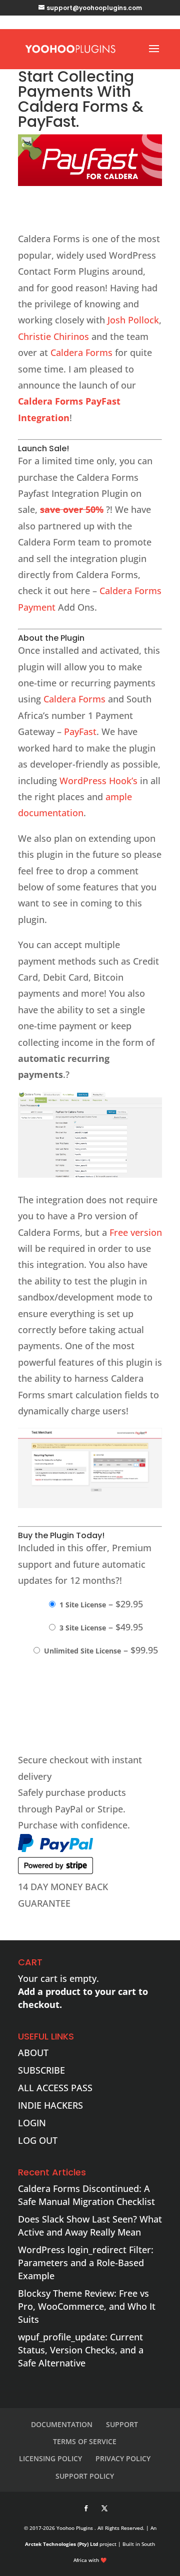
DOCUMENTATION (62, 2424)
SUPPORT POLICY (85, 2476)
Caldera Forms (81, 352)
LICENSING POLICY (50, 2458)
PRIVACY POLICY (123, 2458)
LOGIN (32, 2123)
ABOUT (33, 2053)
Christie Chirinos (53, 336)
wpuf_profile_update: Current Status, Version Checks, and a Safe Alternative (81, 2350)
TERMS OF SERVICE (85, 2441)
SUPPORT (122, 2424)
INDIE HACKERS (50, 2105)
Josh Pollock (133, 320)
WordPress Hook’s (98, 781)
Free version (136, 1232)
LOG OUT (38, 2140)
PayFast (80, 731)
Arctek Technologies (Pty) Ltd (61, 2544)
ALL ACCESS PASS (55, 2088)
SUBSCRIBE (41, 2070)
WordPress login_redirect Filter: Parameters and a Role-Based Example (86, 2263)
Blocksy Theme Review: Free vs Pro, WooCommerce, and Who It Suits (87, 2306)
